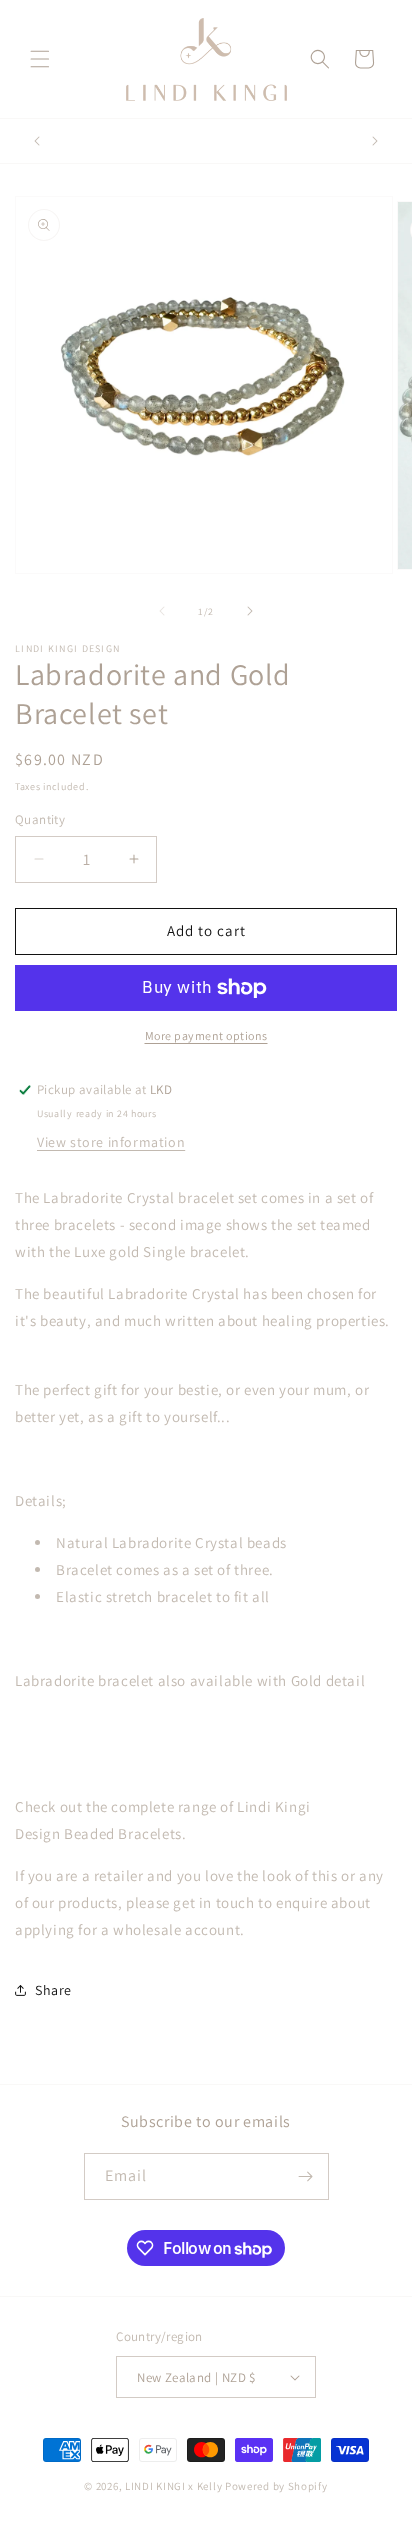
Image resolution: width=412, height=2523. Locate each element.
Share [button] (53, 1990)
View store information (111, 1142)
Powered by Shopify (276, 2486)
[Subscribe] (306, 2176)
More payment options (206, 1035)
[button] (40, 59)
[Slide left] (162, 611)
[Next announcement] (375, 141)
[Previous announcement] (37, 141)
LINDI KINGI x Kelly (173, 2486)
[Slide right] (250, 611)
